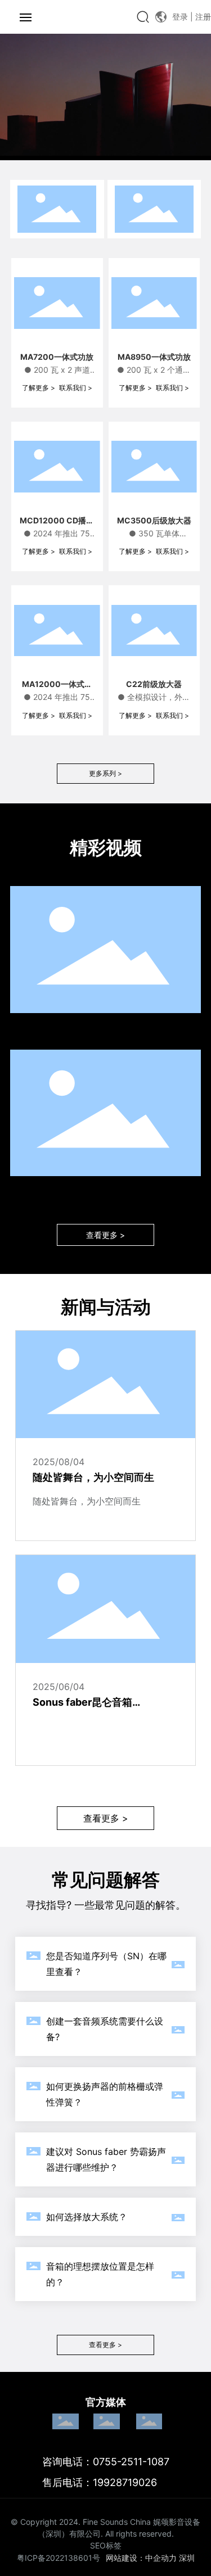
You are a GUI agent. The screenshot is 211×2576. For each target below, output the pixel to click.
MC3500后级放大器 (154, 520)
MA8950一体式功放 (154, 357)
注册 (203, 17)
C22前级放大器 (154, 684)
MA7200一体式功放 (57, 357)
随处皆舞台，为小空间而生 (93, 1477)
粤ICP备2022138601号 (59, 2558)
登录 (181, 17)
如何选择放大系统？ (87, 2217)
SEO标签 (106, 2545)
